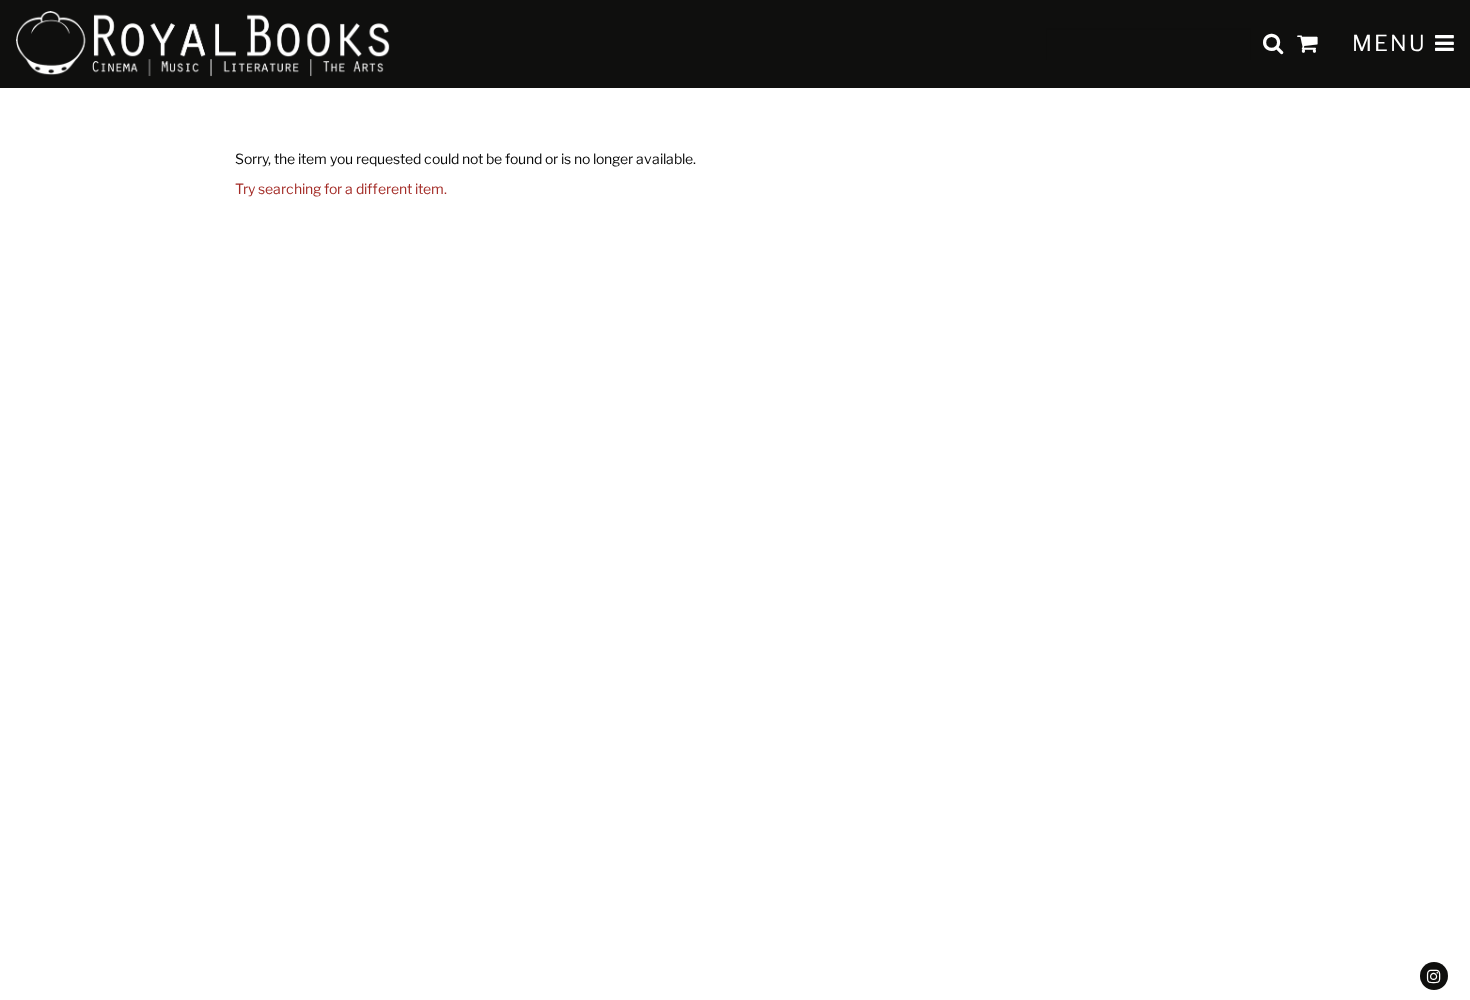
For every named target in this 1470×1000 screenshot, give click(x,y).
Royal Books (203, 44)
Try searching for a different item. (341, 188)
